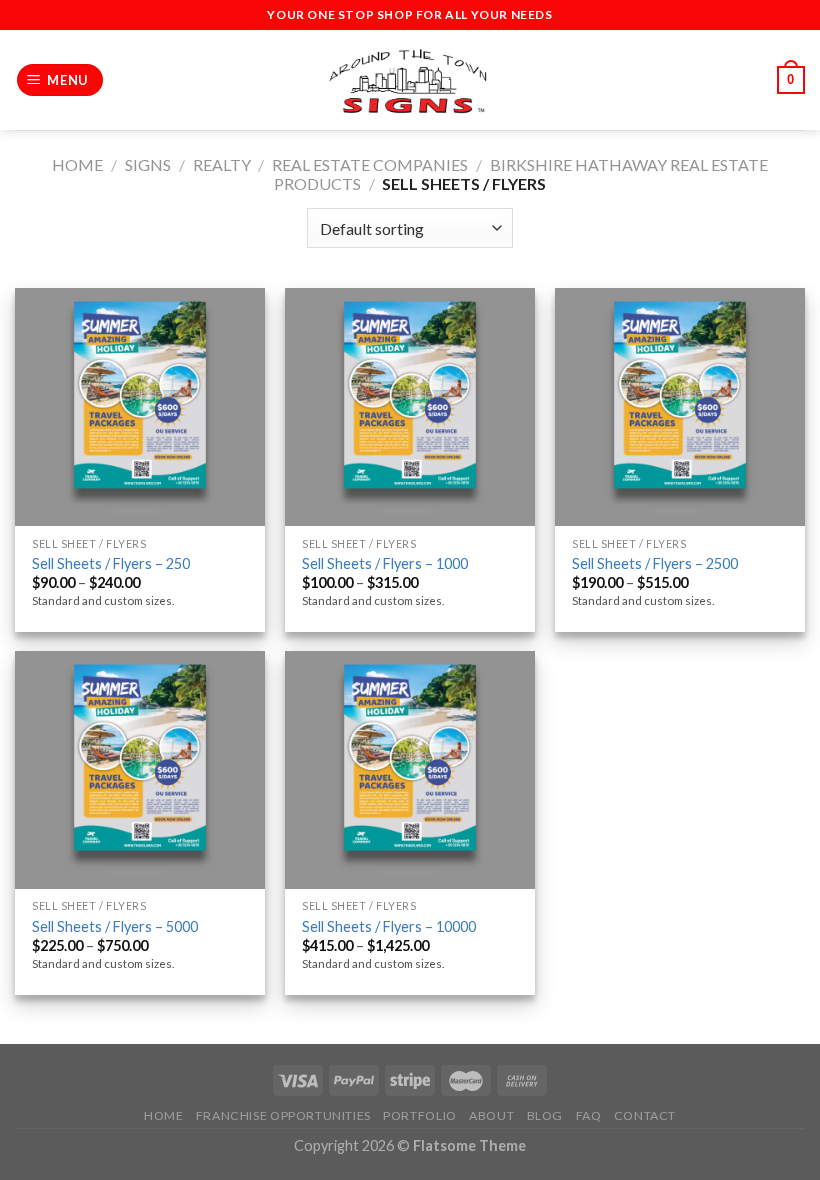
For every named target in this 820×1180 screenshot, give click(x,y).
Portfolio (420, 1115)
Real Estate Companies (370, 164)
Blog (545, 1115)
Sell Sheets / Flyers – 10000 (389, 926)
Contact (645, 1115)
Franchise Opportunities (283, 1115)
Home (77, 164)
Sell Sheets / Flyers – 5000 (115, 926)
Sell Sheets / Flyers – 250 (111, 563)
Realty (222, 164)
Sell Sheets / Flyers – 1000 (385, 563)
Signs (148, 164)
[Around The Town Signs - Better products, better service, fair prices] (410, 80)
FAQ (589, 1115)
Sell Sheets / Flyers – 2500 (655, 563)
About (491, 1115)
